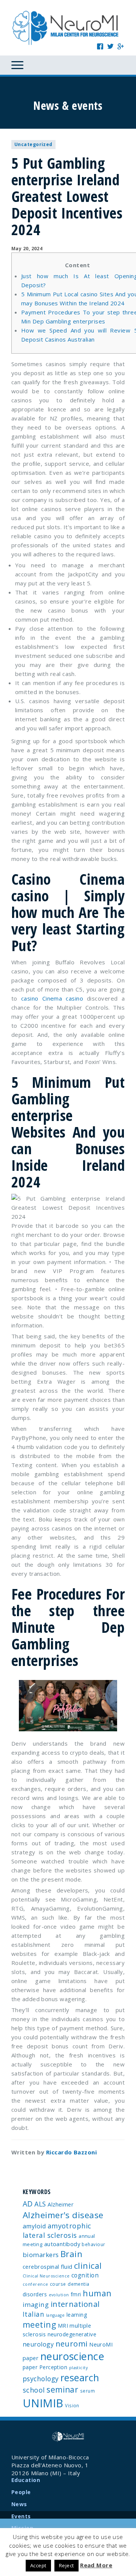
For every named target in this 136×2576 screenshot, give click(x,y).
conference (36, 2284)
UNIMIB (43, 2403)
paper (30, 2367)
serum (87, 2391)
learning (77, 2315)
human (97, 2293)
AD (28, 2204)
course (58, 2284)
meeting (39, 2324)
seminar (62, 2390)
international (75, 2304)
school (34, 2390)
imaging (36, 2304)
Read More (96, 2565)
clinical (88, 2266)
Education (26, 2480)
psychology (41, 2379)
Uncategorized (33, 144)
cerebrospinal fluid (48, 2267)
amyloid (34, 2226)
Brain (71, 2254)
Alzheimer (61, 2204)
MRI (63, 2326)
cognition (85, 2275)
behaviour (93, 2244)
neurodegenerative (72, 2334)
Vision (72, 2405)
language (56, 2315)
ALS (40, 2204)
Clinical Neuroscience (46, 2276)
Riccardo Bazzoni (71, 2152)
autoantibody (62, 2244)
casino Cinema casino (52, 998)
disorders (35, 2294)
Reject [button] (66, 2565)
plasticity (79, 2368)
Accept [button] (38, 2565)
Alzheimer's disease (63, 2215)
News (19, 2504)
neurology (38, 2344)
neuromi (72, 2343)
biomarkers (41, 2255)
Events (21, 2516)
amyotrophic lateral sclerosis (57, 2230)
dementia (79, 2284)
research (80, 2377)
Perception (53, 2367)
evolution (59, 2295)
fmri (76, 2294)
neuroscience (72, 2356)
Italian (33, 2314)
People (21, 2492)
